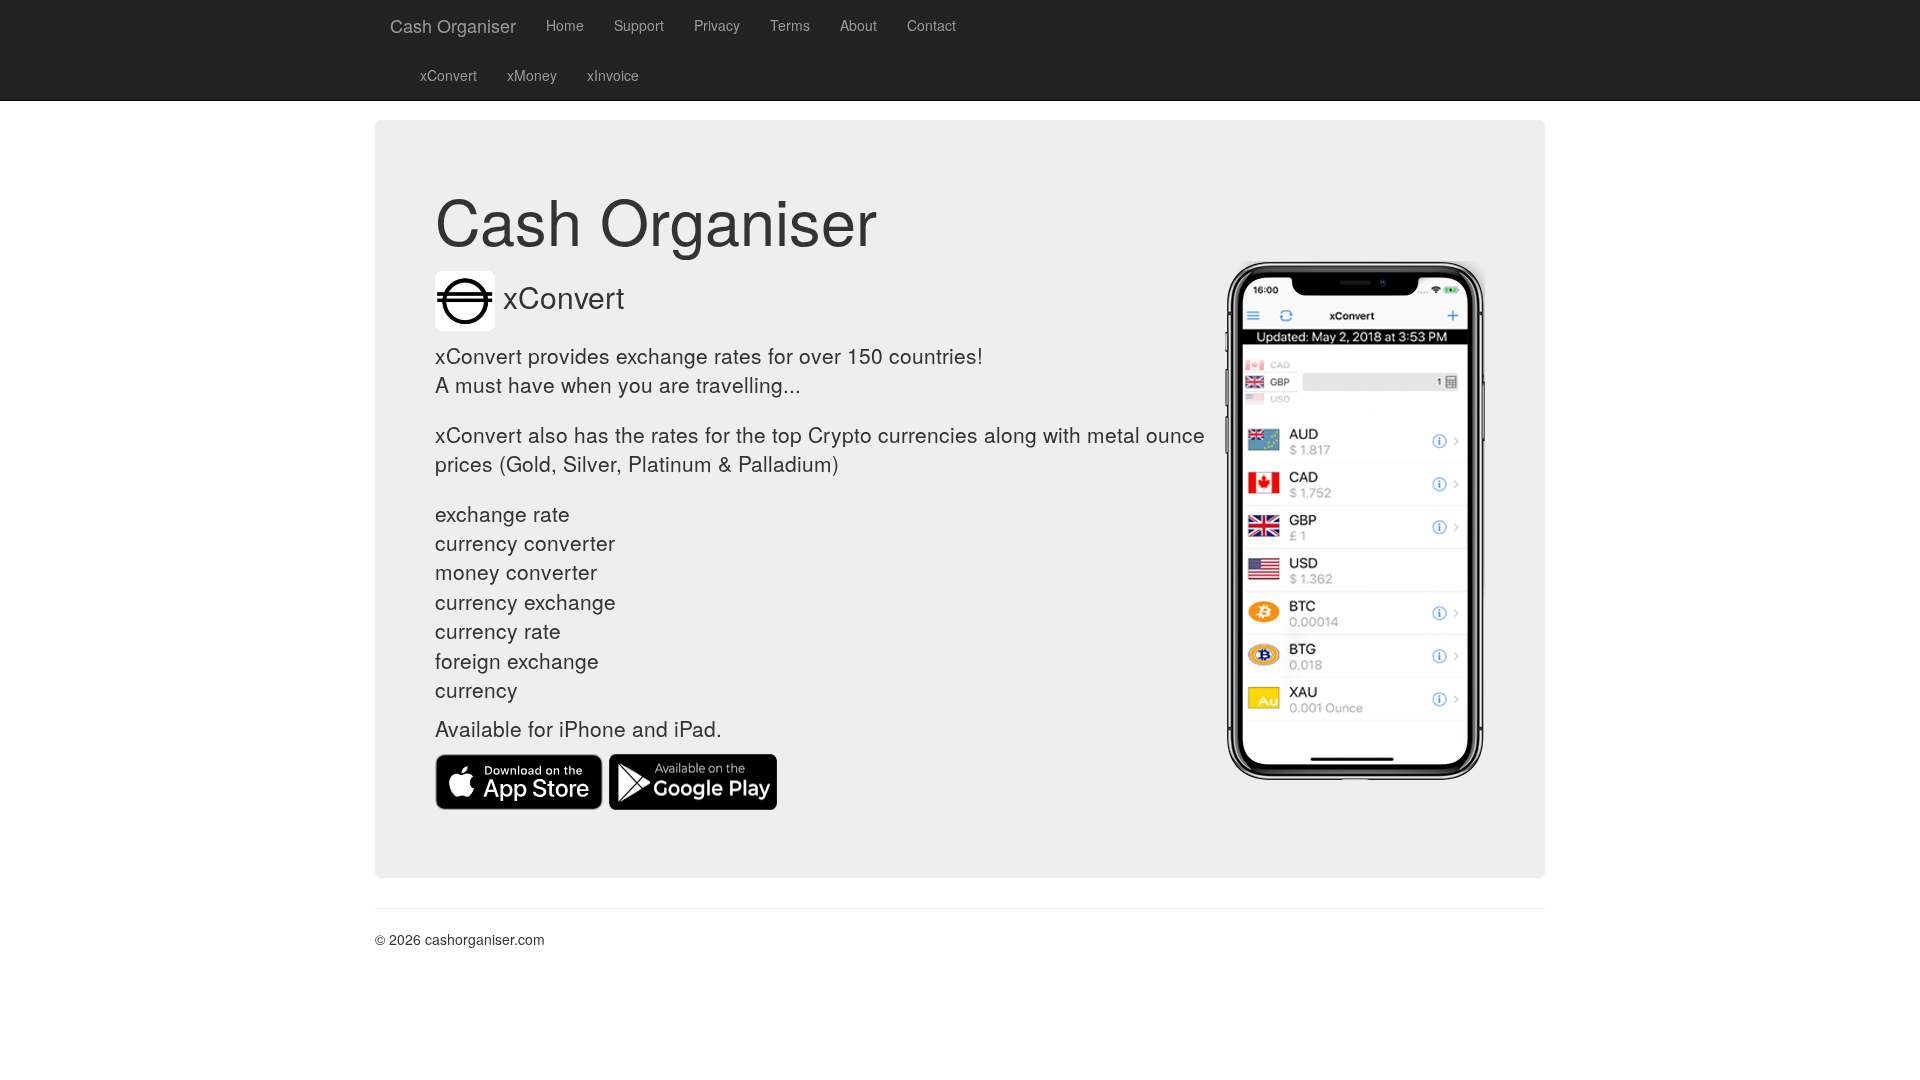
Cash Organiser (453, 25)
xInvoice (613, 75)
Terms (790, 25)
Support (639, 25)
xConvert (448, 75)
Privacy (717, 25)
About (858, 25)
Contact (931, 25)
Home (565, 25)
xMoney (532, 75)
